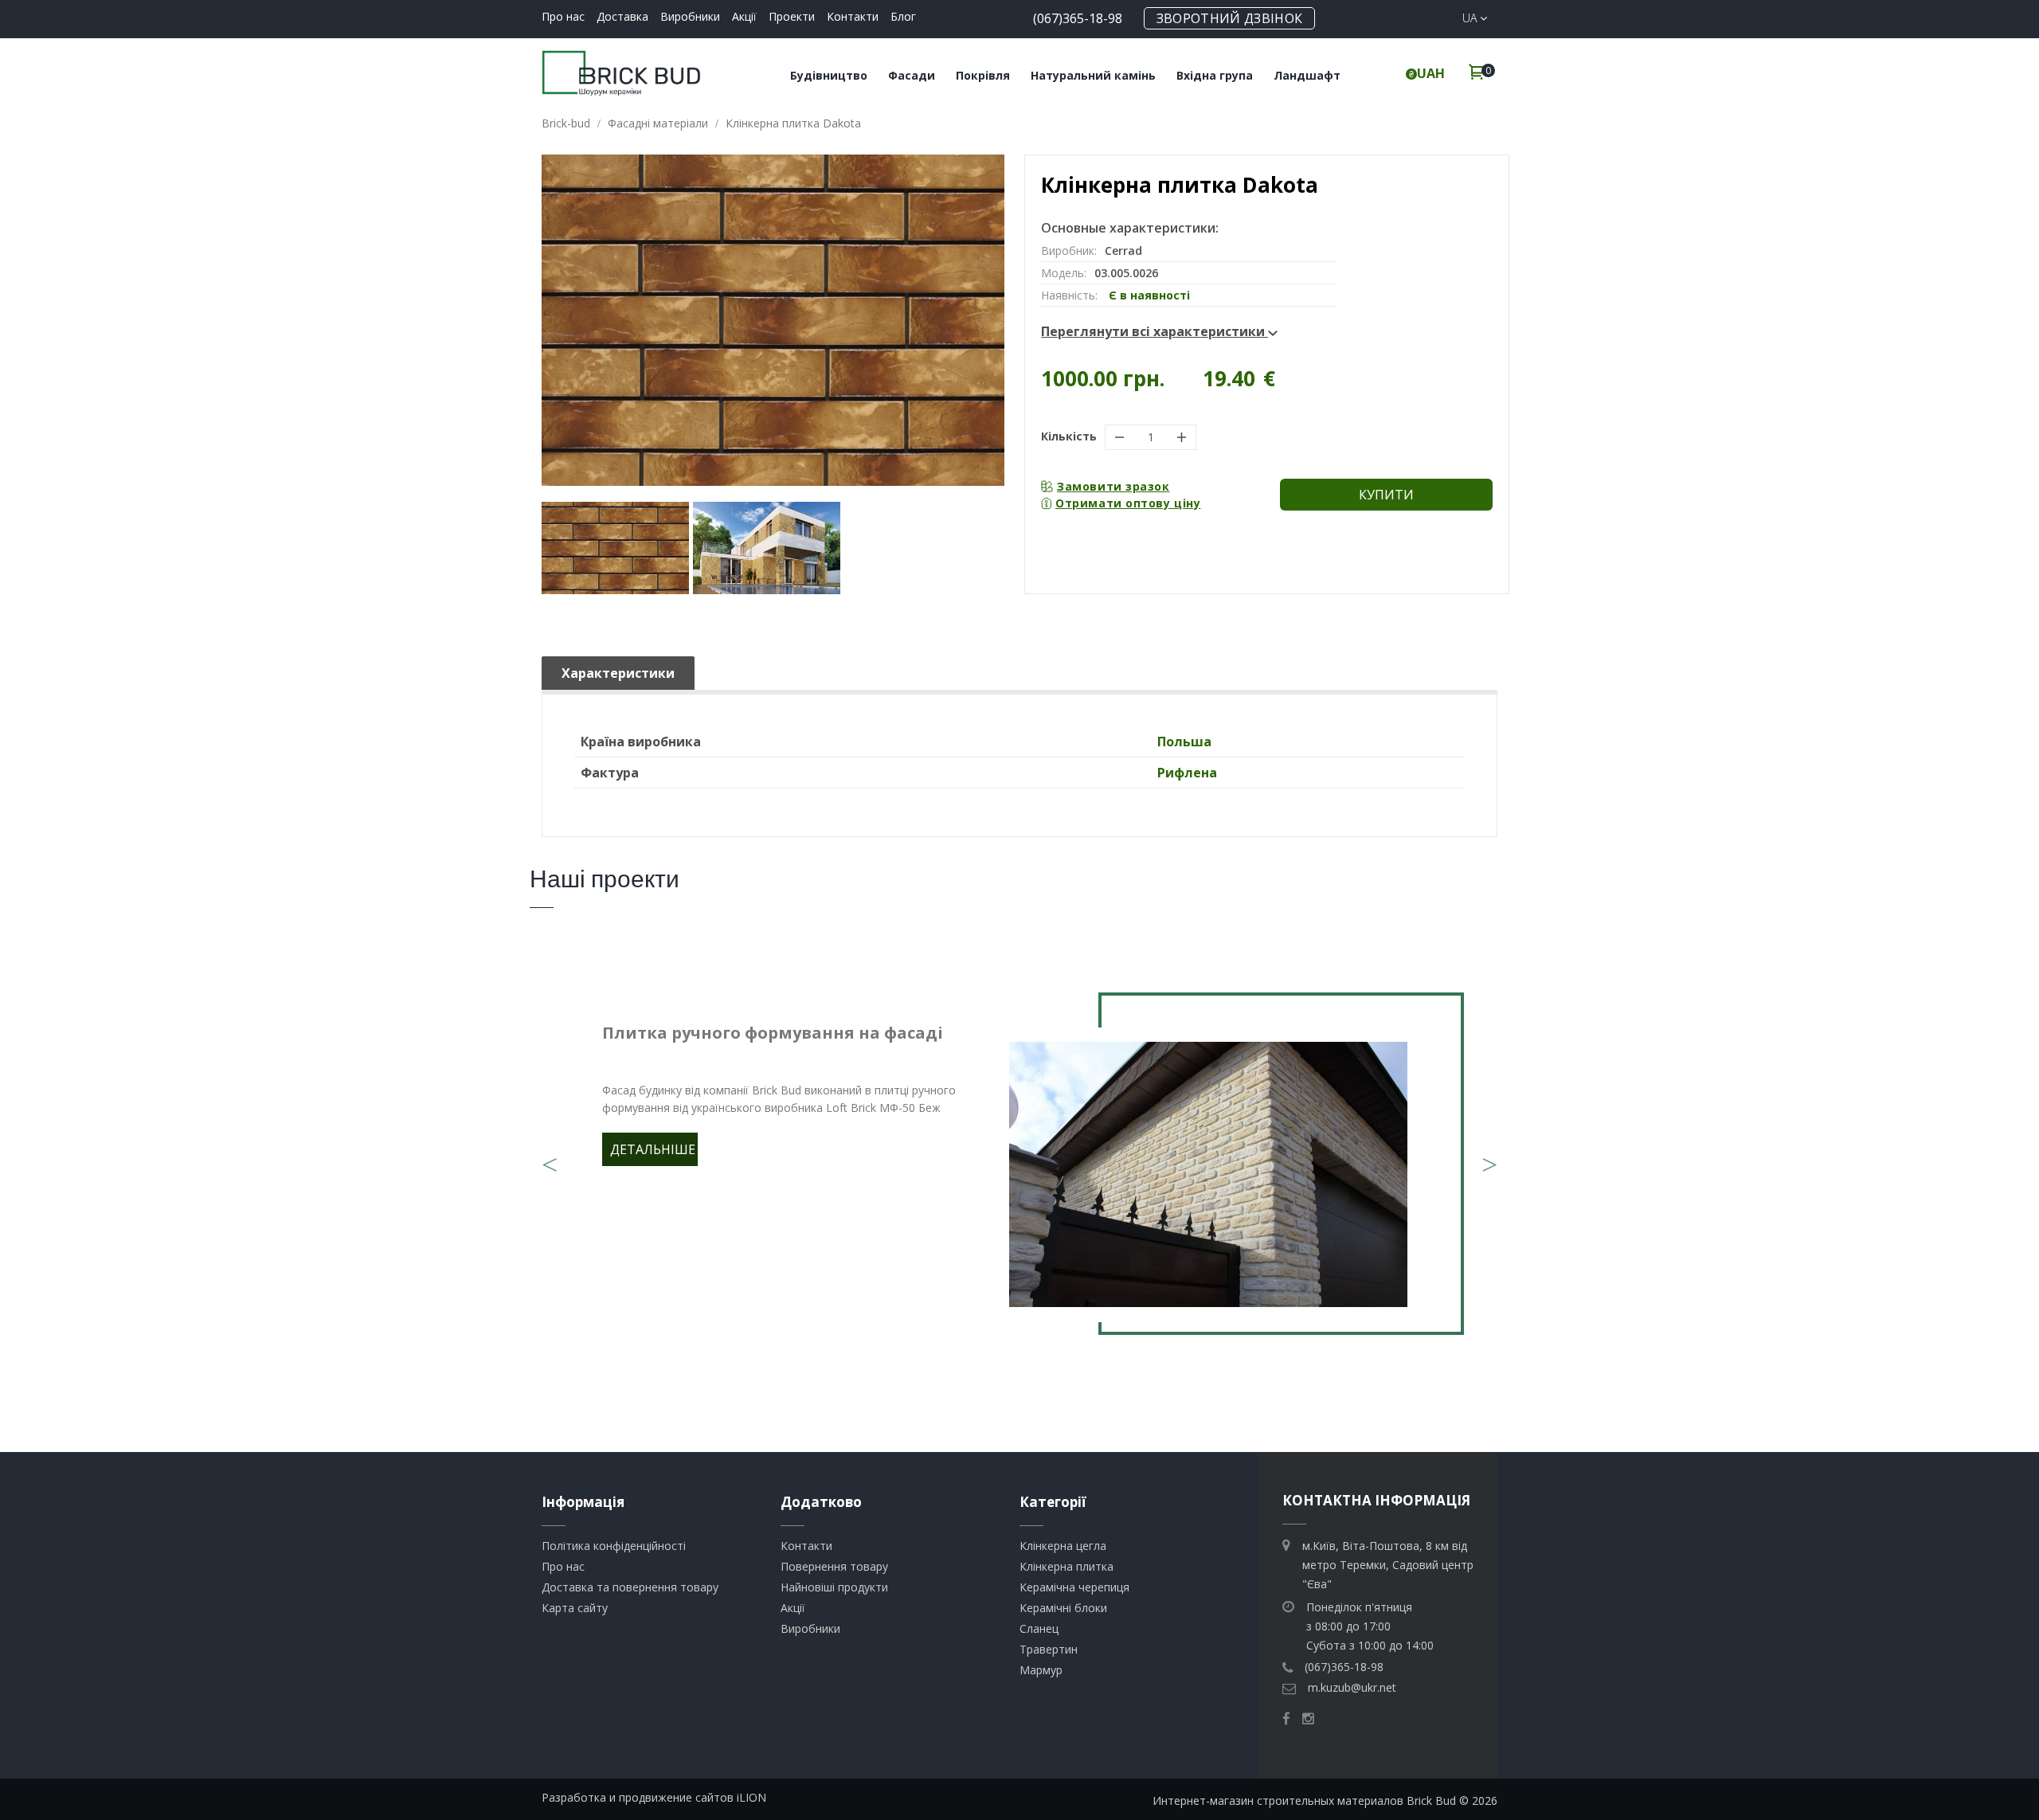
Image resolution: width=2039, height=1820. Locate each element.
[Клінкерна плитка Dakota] (615, 548)
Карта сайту (575, 1608)
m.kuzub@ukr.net (1352, 1687)
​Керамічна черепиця (1074, 1587)
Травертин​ (1049, 1649)
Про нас (563, 16)
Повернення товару (834, 1566)
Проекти (792, 16)
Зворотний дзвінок (1229, 18)
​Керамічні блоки (1063, 1608)
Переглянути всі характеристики (1155, 331)
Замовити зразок (1113, 486)
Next (1489, 1155)
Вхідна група (1215, 75)
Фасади (912, 75)
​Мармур (1041, 1670)
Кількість (1069, 436)
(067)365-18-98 (1078, 18)
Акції (744, 16)
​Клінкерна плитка (1066, 1566)
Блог (903, 16)
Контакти (853, 16)
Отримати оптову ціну (1128, 503)
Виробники (690, 16)
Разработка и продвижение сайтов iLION (654, 1797)
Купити (1386, 495)
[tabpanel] (1019, 1175)
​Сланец (1039, 1628)
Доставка (622, 16)
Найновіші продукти (834, 1587)
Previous (550, 1155)
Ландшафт (1307, 75)
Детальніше (653, 1149)
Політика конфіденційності (614, 1546)
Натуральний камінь (1093, 75)
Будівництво (829, 75)
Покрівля (983, 75)
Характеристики (618, 673)
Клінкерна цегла (1063, 1546)
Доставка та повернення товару (630, 1587)
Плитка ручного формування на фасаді (773, 1033)
